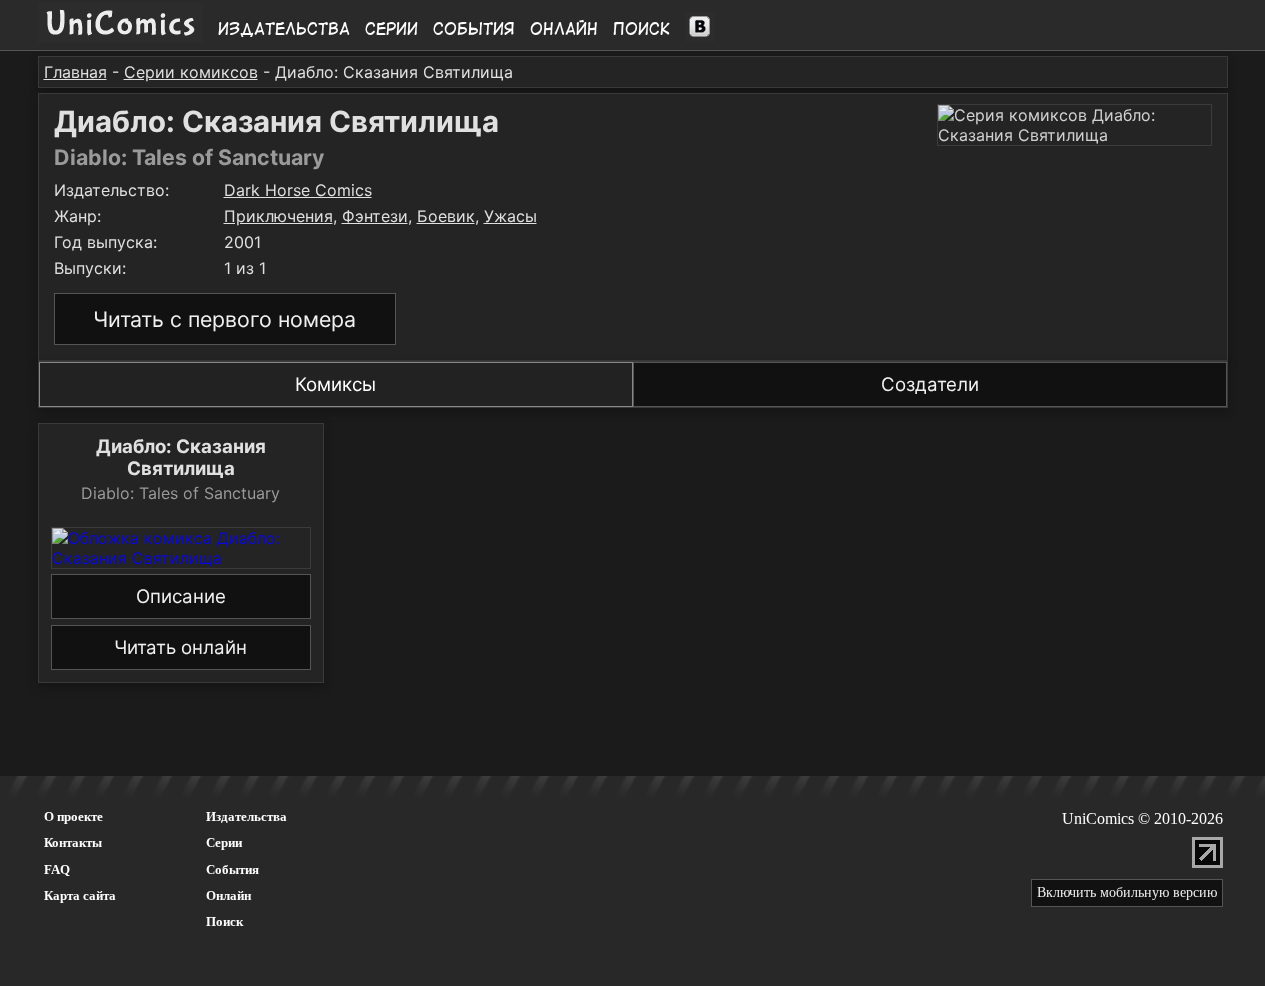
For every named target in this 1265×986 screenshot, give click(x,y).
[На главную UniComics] (120, 37)
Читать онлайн (180, 647)
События (474, 29)
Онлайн (564, 29)
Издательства (284, 29)
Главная (75, 72)
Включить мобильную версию (1127, 892)
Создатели (930, 384)
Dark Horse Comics (298, 190)
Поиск (641, 29)
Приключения (278, 216)
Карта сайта (80, 895)
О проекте (73, 816)
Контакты (73, 842)
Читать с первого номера (224, 319)
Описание (181, 596)
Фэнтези (375, 216)
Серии (391, 29)
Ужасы (510, 216)
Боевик (446, 216)
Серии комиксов (191, 72)
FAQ (57, 869)
